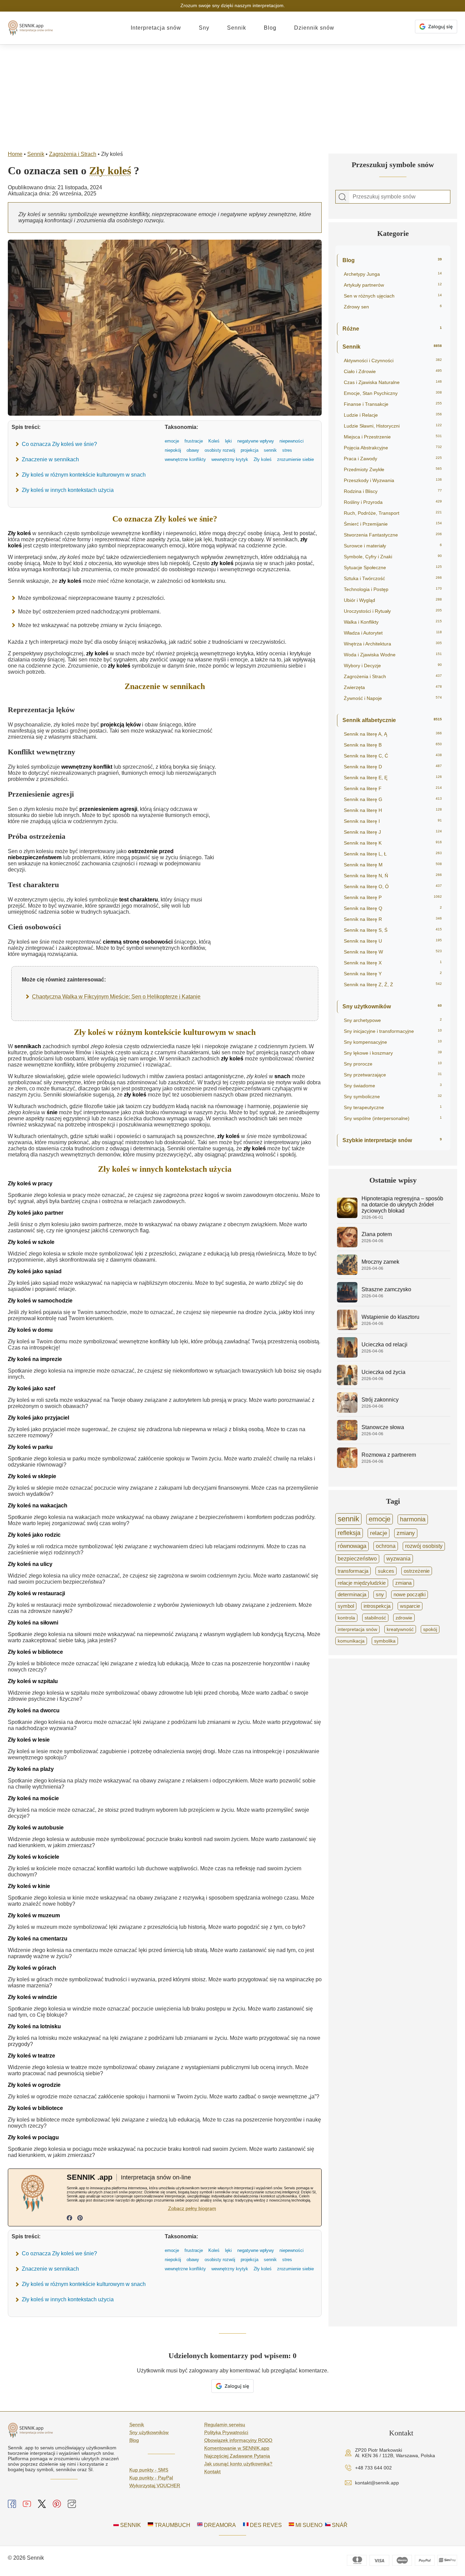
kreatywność (400, 1629)
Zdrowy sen (393, 307)
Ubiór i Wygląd (393, 600)
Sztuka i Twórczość (393, 578)
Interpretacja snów (156, 28)
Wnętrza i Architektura (393, 644)
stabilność (375, 1618)
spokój (430, 1629)
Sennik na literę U (393, 941)
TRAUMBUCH (172, 2525)
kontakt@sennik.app (377, 2483)
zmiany (406, 1533)
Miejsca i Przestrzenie (393, 437)
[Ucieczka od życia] (347, 1383)
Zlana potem (377, 1234)
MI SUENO (308, 2525)
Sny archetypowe (393, 1020)
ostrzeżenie (417, 1571)
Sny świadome (393, 1086)
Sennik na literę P (393, 897)
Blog (270, 28)
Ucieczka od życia (383, 1372)
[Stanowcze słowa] (347, 1438)
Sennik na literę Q (393, 908)
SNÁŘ (339, 2525)
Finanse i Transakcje (393, 404)
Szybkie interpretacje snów (392, 1140)
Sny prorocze (393, 1064)
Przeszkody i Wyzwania (393, 480)
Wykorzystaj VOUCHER (155, 2485)
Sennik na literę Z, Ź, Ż (393, 985)
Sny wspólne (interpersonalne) (393, 1118)
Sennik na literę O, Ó (393, 886)
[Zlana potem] (347, 1245)
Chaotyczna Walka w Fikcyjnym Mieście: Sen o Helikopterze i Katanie (116, 997)
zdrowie (404, 1618)
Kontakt (212, 2471)
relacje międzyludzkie (362, 1583)
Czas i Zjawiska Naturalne (393, 382)
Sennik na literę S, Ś (393, 930)
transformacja (353, 1571)
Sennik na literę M (393, 865)
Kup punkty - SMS (149, 2470)
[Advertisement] (233, 96)
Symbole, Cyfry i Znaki (393, 557)
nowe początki (410, 1595)
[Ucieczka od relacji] (347, 1356)
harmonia (413, 1519)
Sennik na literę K (393, 843)
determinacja (352, 1595)
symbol (346, 1606)
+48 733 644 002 (373, 2468)
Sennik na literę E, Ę (393, 778)
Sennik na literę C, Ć (393, 756)
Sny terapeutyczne (393, 1107)
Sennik (237, 28)
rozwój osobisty (424, 1546)
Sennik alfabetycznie (392, 720)
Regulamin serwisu (225, 2425)
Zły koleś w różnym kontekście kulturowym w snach (84, 475)
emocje (380, 1519)
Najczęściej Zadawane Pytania (237, 2456)
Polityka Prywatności (226, 2432)
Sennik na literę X (393, 963)
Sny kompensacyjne (393, 1042)
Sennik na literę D (393, 767)
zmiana (403, 1583)
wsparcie (410, 1606)
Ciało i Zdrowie (393, 371)
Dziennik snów (314, 28)
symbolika (385, 1641)
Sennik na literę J (393, 832)
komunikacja (351, 1641)
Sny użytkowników (392, 1006)
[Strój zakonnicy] (347, 1411)
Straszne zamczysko (386, 1289)
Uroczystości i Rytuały (393, 611)
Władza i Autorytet (393, 633)
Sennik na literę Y (393, 974)
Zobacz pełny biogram (192, 2208)
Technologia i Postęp (393, 589)
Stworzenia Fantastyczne (393, 535)
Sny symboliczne (393, 1097)
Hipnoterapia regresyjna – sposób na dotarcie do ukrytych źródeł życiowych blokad (402, 1205)
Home (15, 154)
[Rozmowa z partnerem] (347, 1466)
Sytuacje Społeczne (393, 567)
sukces (386, 1571)
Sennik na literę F (393, 788)
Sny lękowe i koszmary (393, 1053)
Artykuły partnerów (393, 285)
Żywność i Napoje (393, 698)
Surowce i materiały (393, 546)
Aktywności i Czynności (393, 361)
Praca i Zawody (393, 459)
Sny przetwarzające (393, 1075)
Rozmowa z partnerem (389, 1455)
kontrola (346, 1618)
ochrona (386, 1546)
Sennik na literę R (393, 919)
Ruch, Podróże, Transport (393, 513)
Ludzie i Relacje (393, 415)
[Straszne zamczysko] (347, 1301)
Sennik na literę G (393, 799)
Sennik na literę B (393, 745)
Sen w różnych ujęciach (393, 296)
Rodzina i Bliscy (393, 491)
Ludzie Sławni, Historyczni (393, 426)
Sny (204, 28)
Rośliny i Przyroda (393, 502)
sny (380, 1595)
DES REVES (265, 2525)
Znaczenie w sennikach (50, 459)
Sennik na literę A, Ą (393, 734)
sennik (348, 1519)
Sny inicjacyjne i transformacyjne (393, 1031)
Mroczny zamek (380, 1262)
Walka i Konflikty (393, 622)
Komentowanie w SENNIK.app (237, 2448)
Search (342, 197)
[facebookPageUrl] (69, 2219)
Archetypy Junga (393, 274)
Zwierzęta (393, 687)
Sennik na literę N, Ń (393, 876)
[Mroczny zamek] (347, 1273)
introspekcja (377, 1606)
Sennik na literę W (393, 952)
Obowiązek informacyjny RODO (238, 2440)
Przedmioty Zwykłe (393, 469)
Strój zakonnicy (380, 1400)
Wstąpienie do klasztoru (390, 1317)
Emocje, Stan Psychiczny (393, 393)
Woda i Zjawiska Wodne (393, 655)
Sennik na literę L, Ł (393, 854)
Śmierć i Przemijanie (393, 524)
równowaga (352, 1546)
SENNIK (130, 2525)
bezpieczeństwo (357, 1559)
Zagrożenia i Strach (73, 154)
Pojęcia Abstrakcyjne (393, 448)
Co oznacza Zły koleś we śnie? (59, 444)
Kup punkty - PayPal (151, 2478)
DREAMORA (219, 2525)
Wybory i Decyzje (393, 666)
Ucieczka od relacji (384, 1345)
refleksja (349, 1533)
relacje (379, 1533)
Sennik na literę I (393, 821)
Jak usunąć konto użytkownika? (238, 2464)
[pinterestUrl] (80, 2219)
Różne (392, 329)
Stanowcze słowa (383, 1427)
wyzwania (398, 1559)
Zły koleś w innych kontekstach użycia (68, 490)
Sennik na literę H (393, 810)
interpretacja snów (357, 1629)
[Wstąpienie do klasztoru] (347, 1328)
